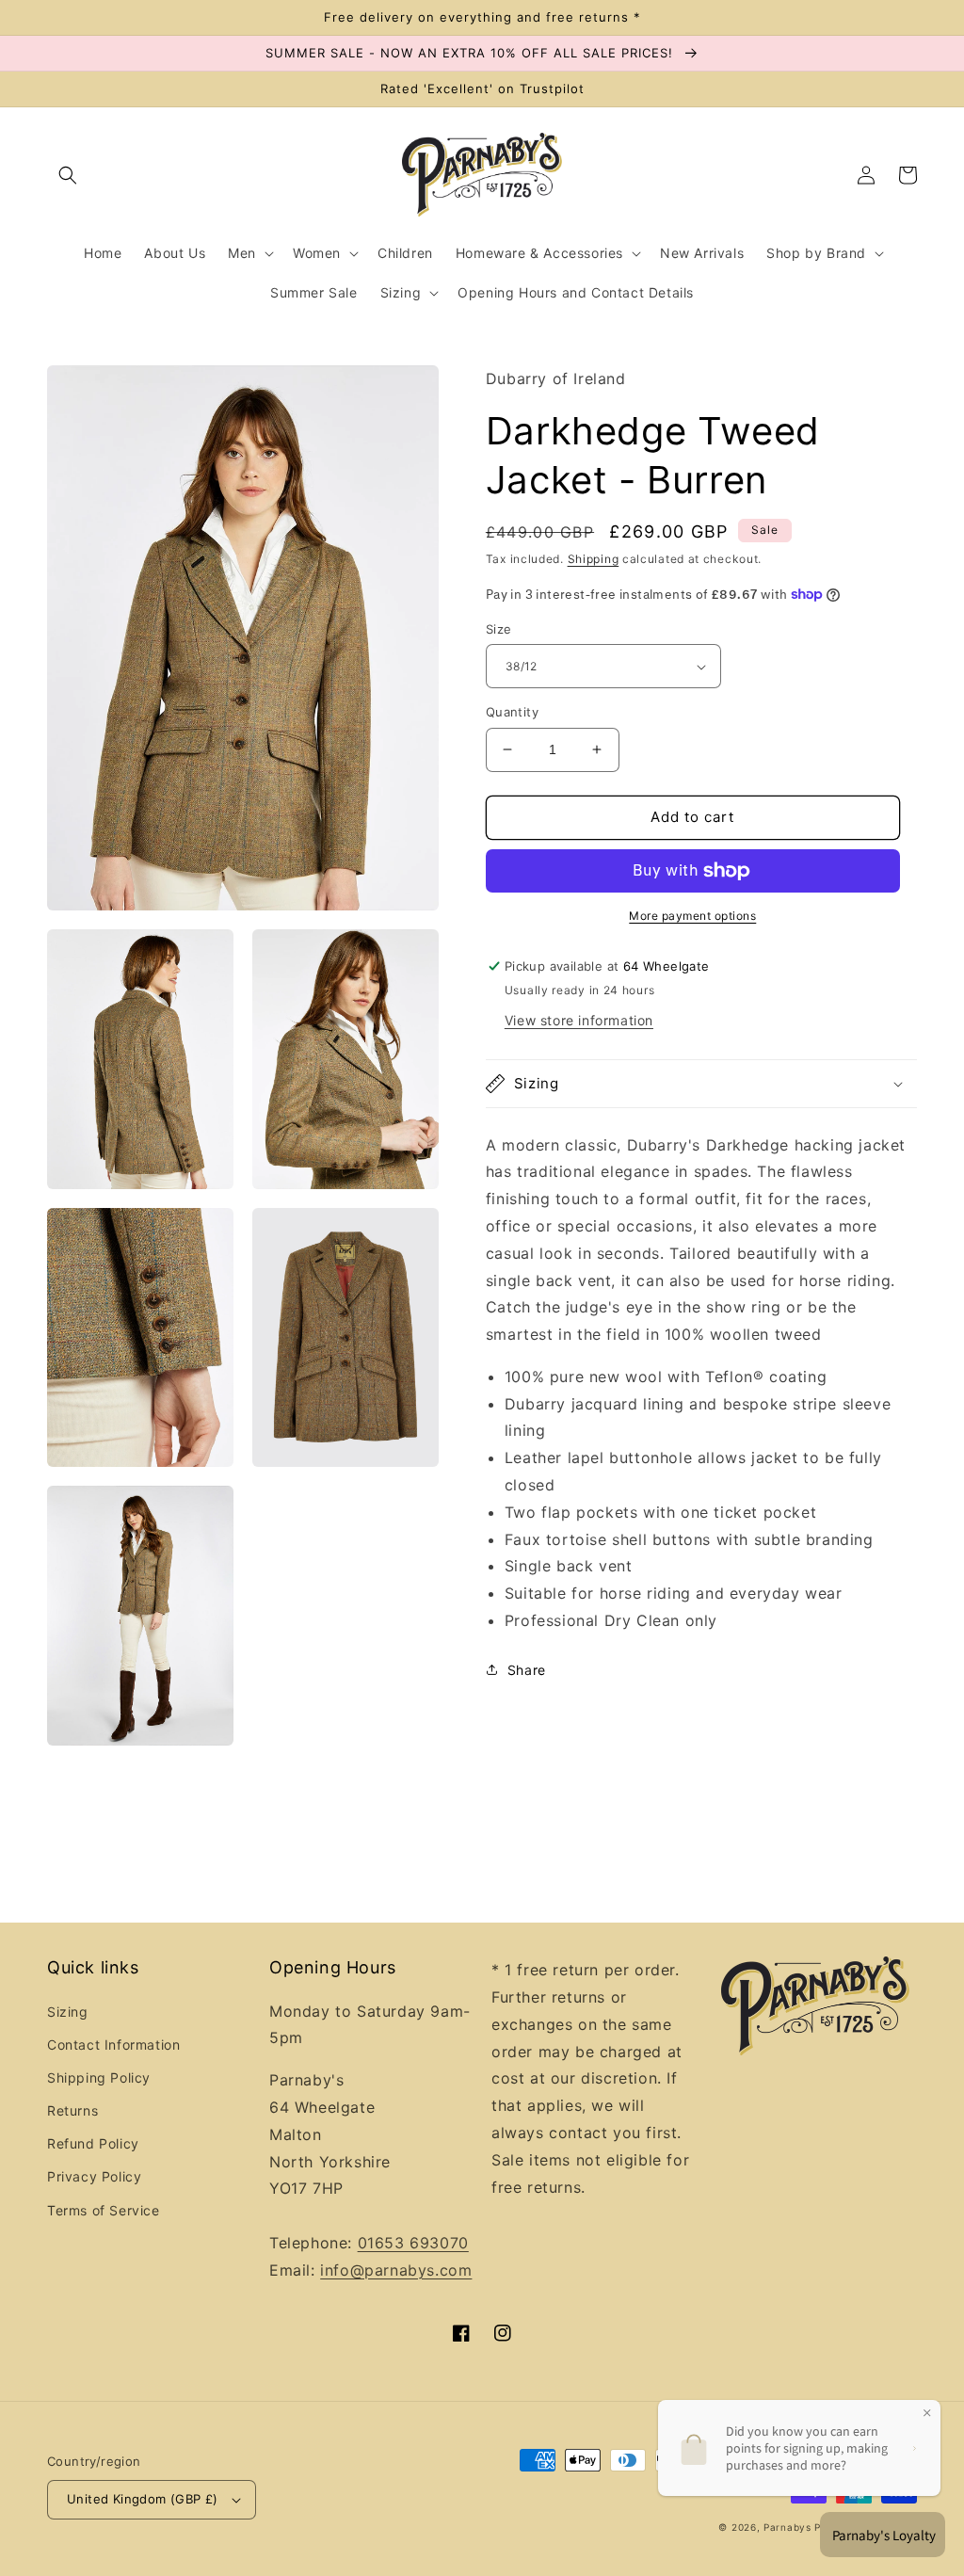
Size (499, 629)
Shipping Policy (99, 2077)
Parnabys (787, 2527)
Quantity (512, 712)
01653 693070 (413, 2243)
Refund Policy (93, 2143)
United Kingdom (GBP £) (143, 2499)
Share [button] (527, 1670)
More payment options (692, 916)
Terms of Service (104, 2210)
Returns (72, 2110)
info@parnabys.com (396, 2270)
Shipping (594, 559)
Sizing (68, 2012)
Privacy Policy (94, 2176)
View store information (579, 1020)
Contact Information (113, 2045)
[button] (68, 175)
